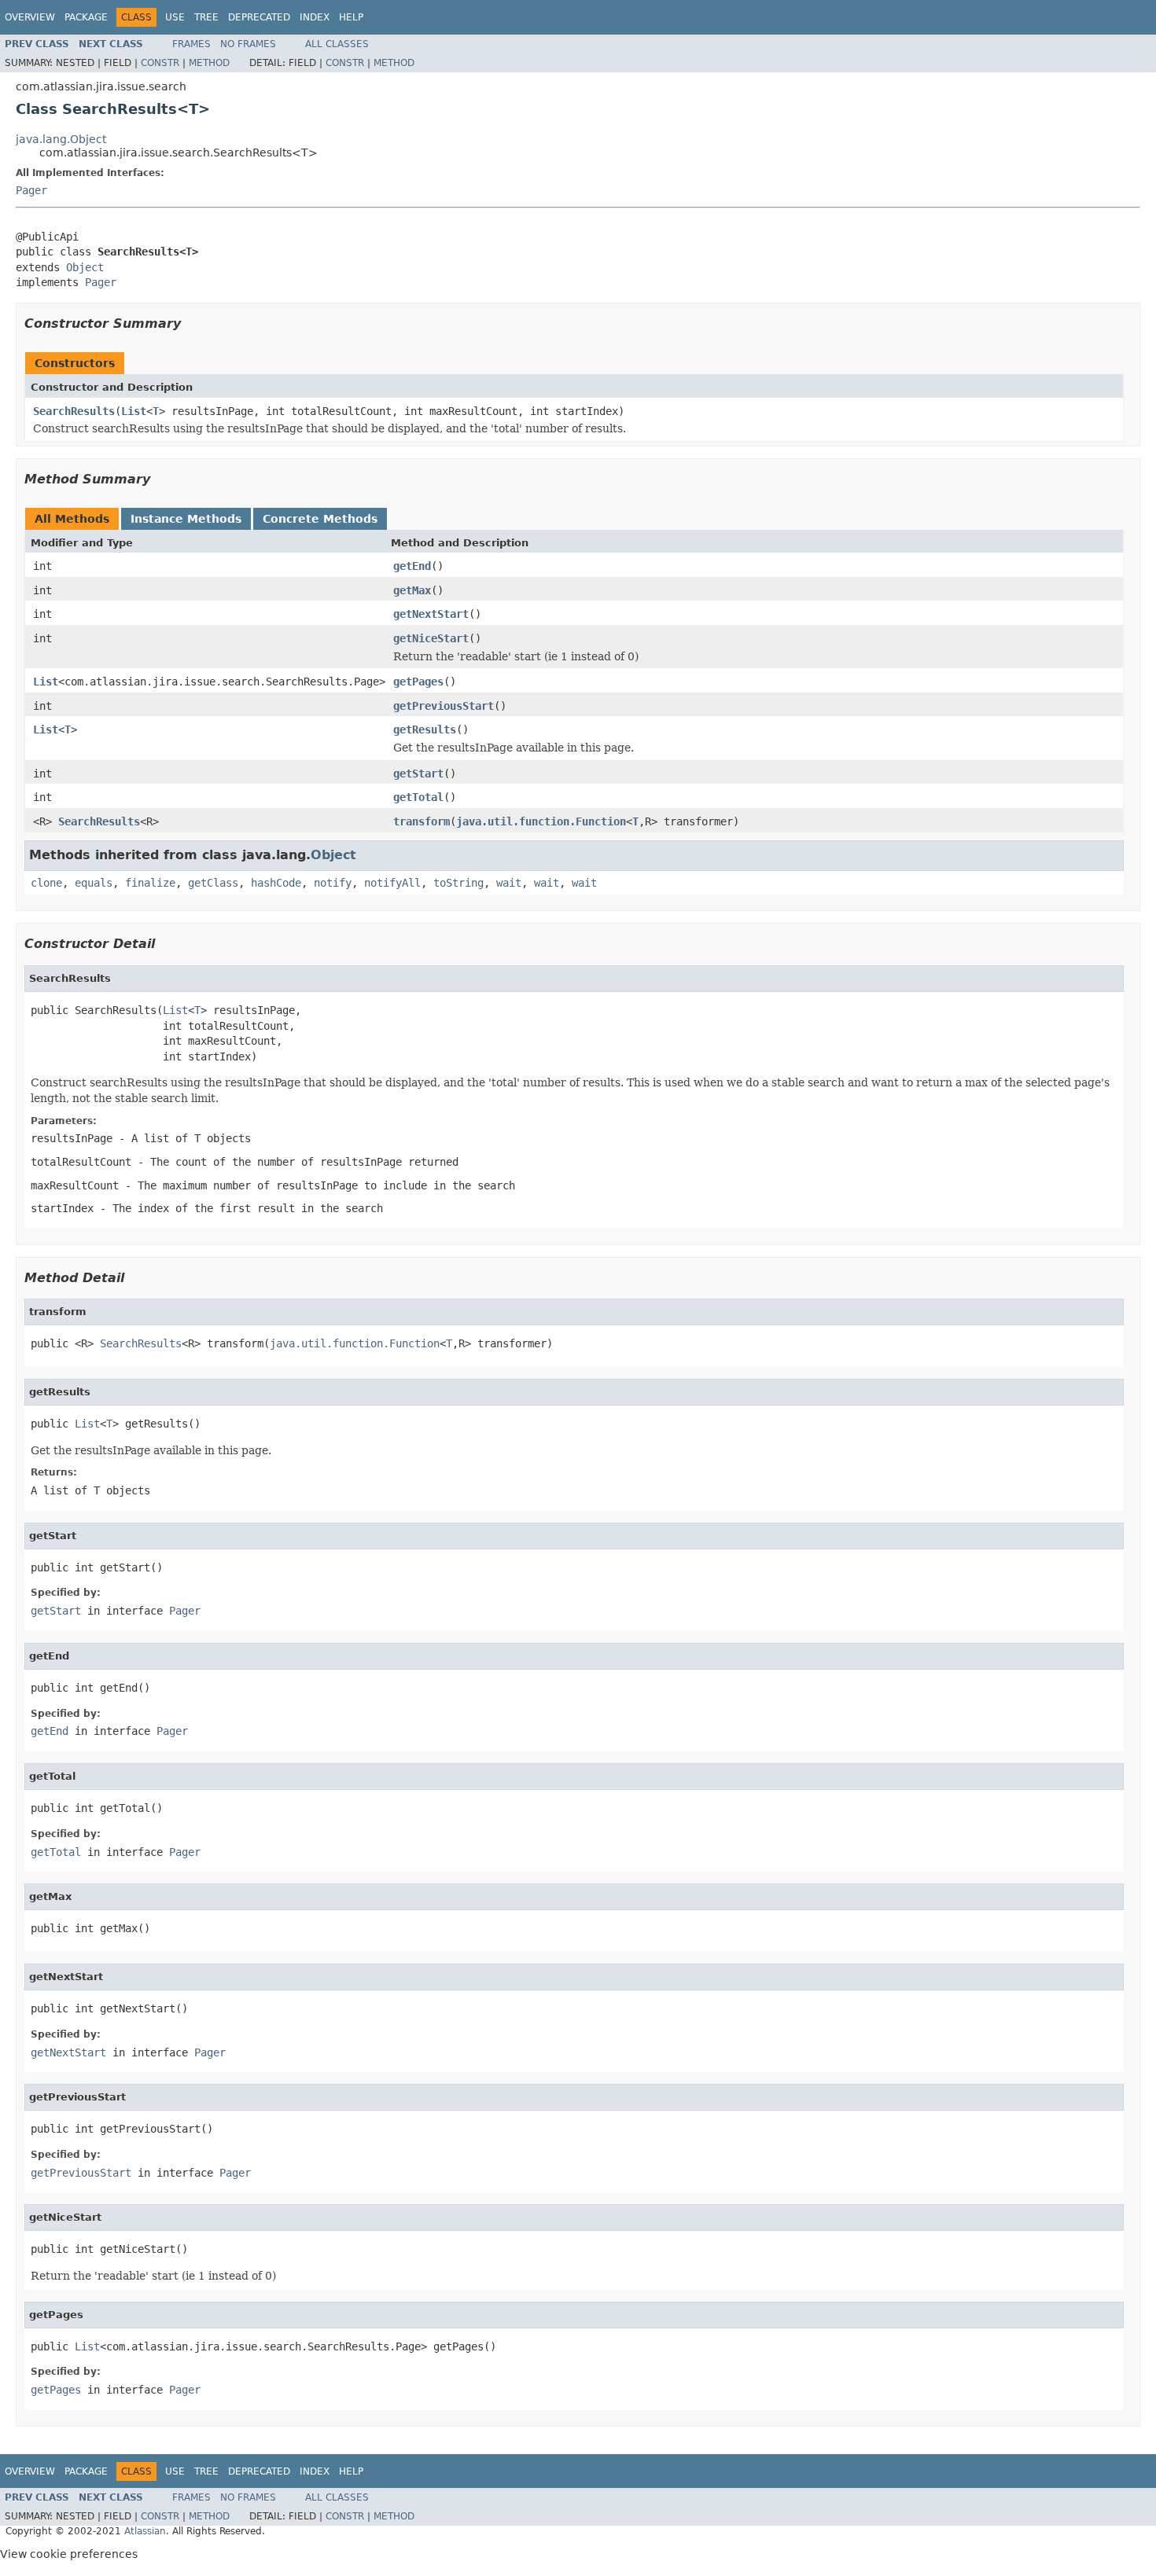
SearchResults (74, 411)
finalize (150, 883)
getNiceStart (431, 638)
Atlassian (145, 2531)
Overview (30, 17)
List (134, 411)
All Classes (337, 44)
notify (333, 883)
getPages (418, 682)
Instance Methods (186, 519)
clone (46, 883)
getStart (418, 774)
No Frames (248, 44)
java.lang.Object (61, 139)
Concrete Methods (320, 519)
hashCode (276, 883)
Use (175, 17)
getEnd (412, 566)
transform (422, 821)
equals (94, 883)
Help (351, 17)
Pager (31, 190)
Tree (206, 17)
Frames (191, 44)
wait (509, 883)
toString (458, 883)
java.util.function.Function (541, 821)
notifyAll (392, 883)
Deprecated (259, 17)
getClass (213, 883)
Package (86, 17)
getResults (425, 729)
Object (85, 267)
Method (209, 63)
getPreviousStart (444, 706)
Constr (160, 63)
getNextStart (431, 614)
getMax (412, 590)
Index (315, 17)
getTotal (418, 797)
